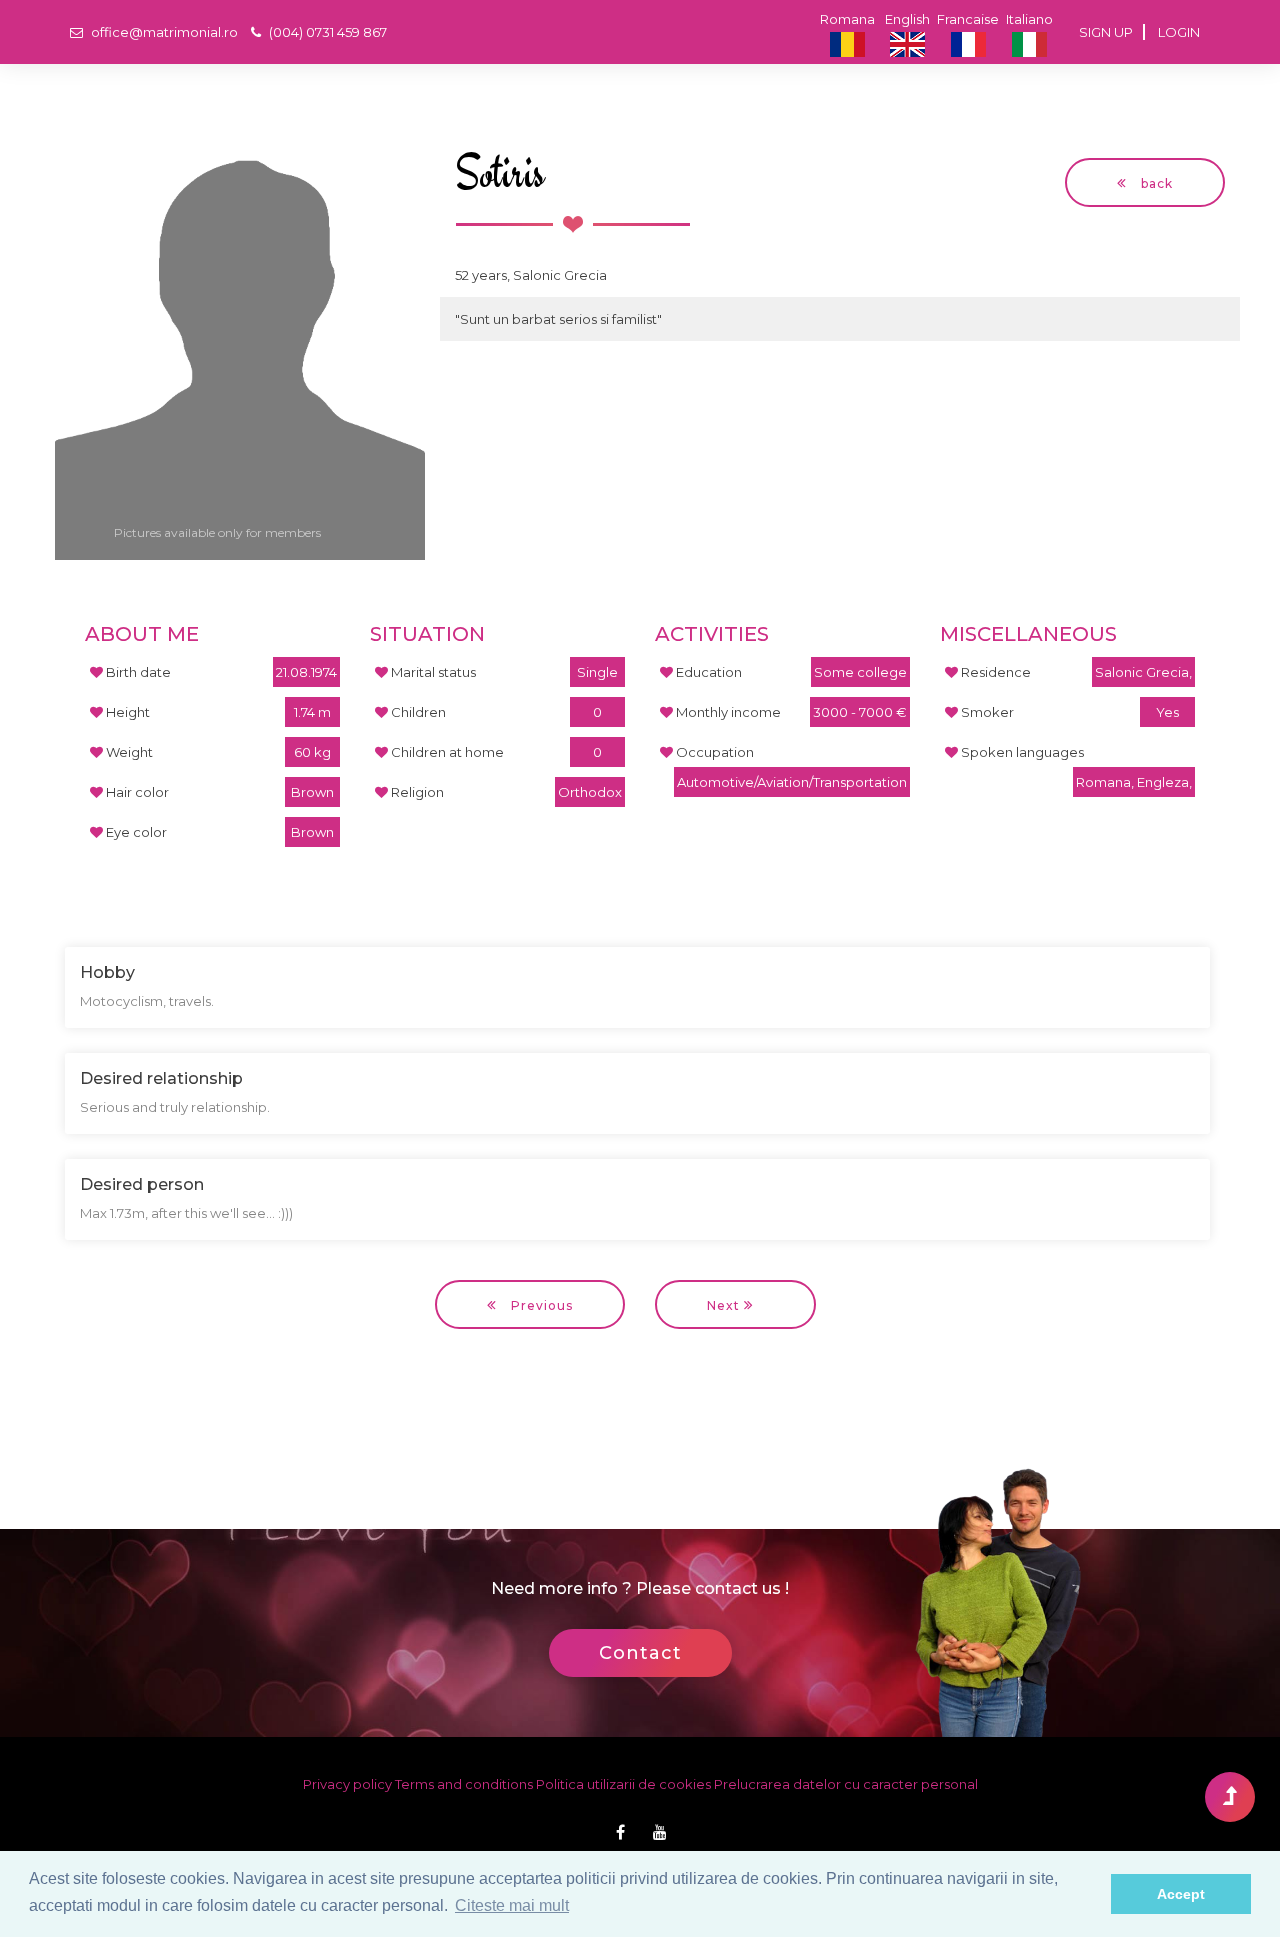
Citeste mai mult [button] (512, 1905)
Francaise (968, 19)
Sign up (1106, 32)
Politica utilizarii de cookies (623, 1784)
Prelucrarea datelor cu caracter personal (846, 1784)
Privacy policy (349, 1784)
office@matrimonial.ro (163, 32)
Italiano (1029, 19)
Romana (847, 19)
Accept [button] (1181, 1894)
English (907, 19)
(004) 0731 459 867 (326, 32)
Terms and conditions (465, 1784)
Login (1179, 32)
